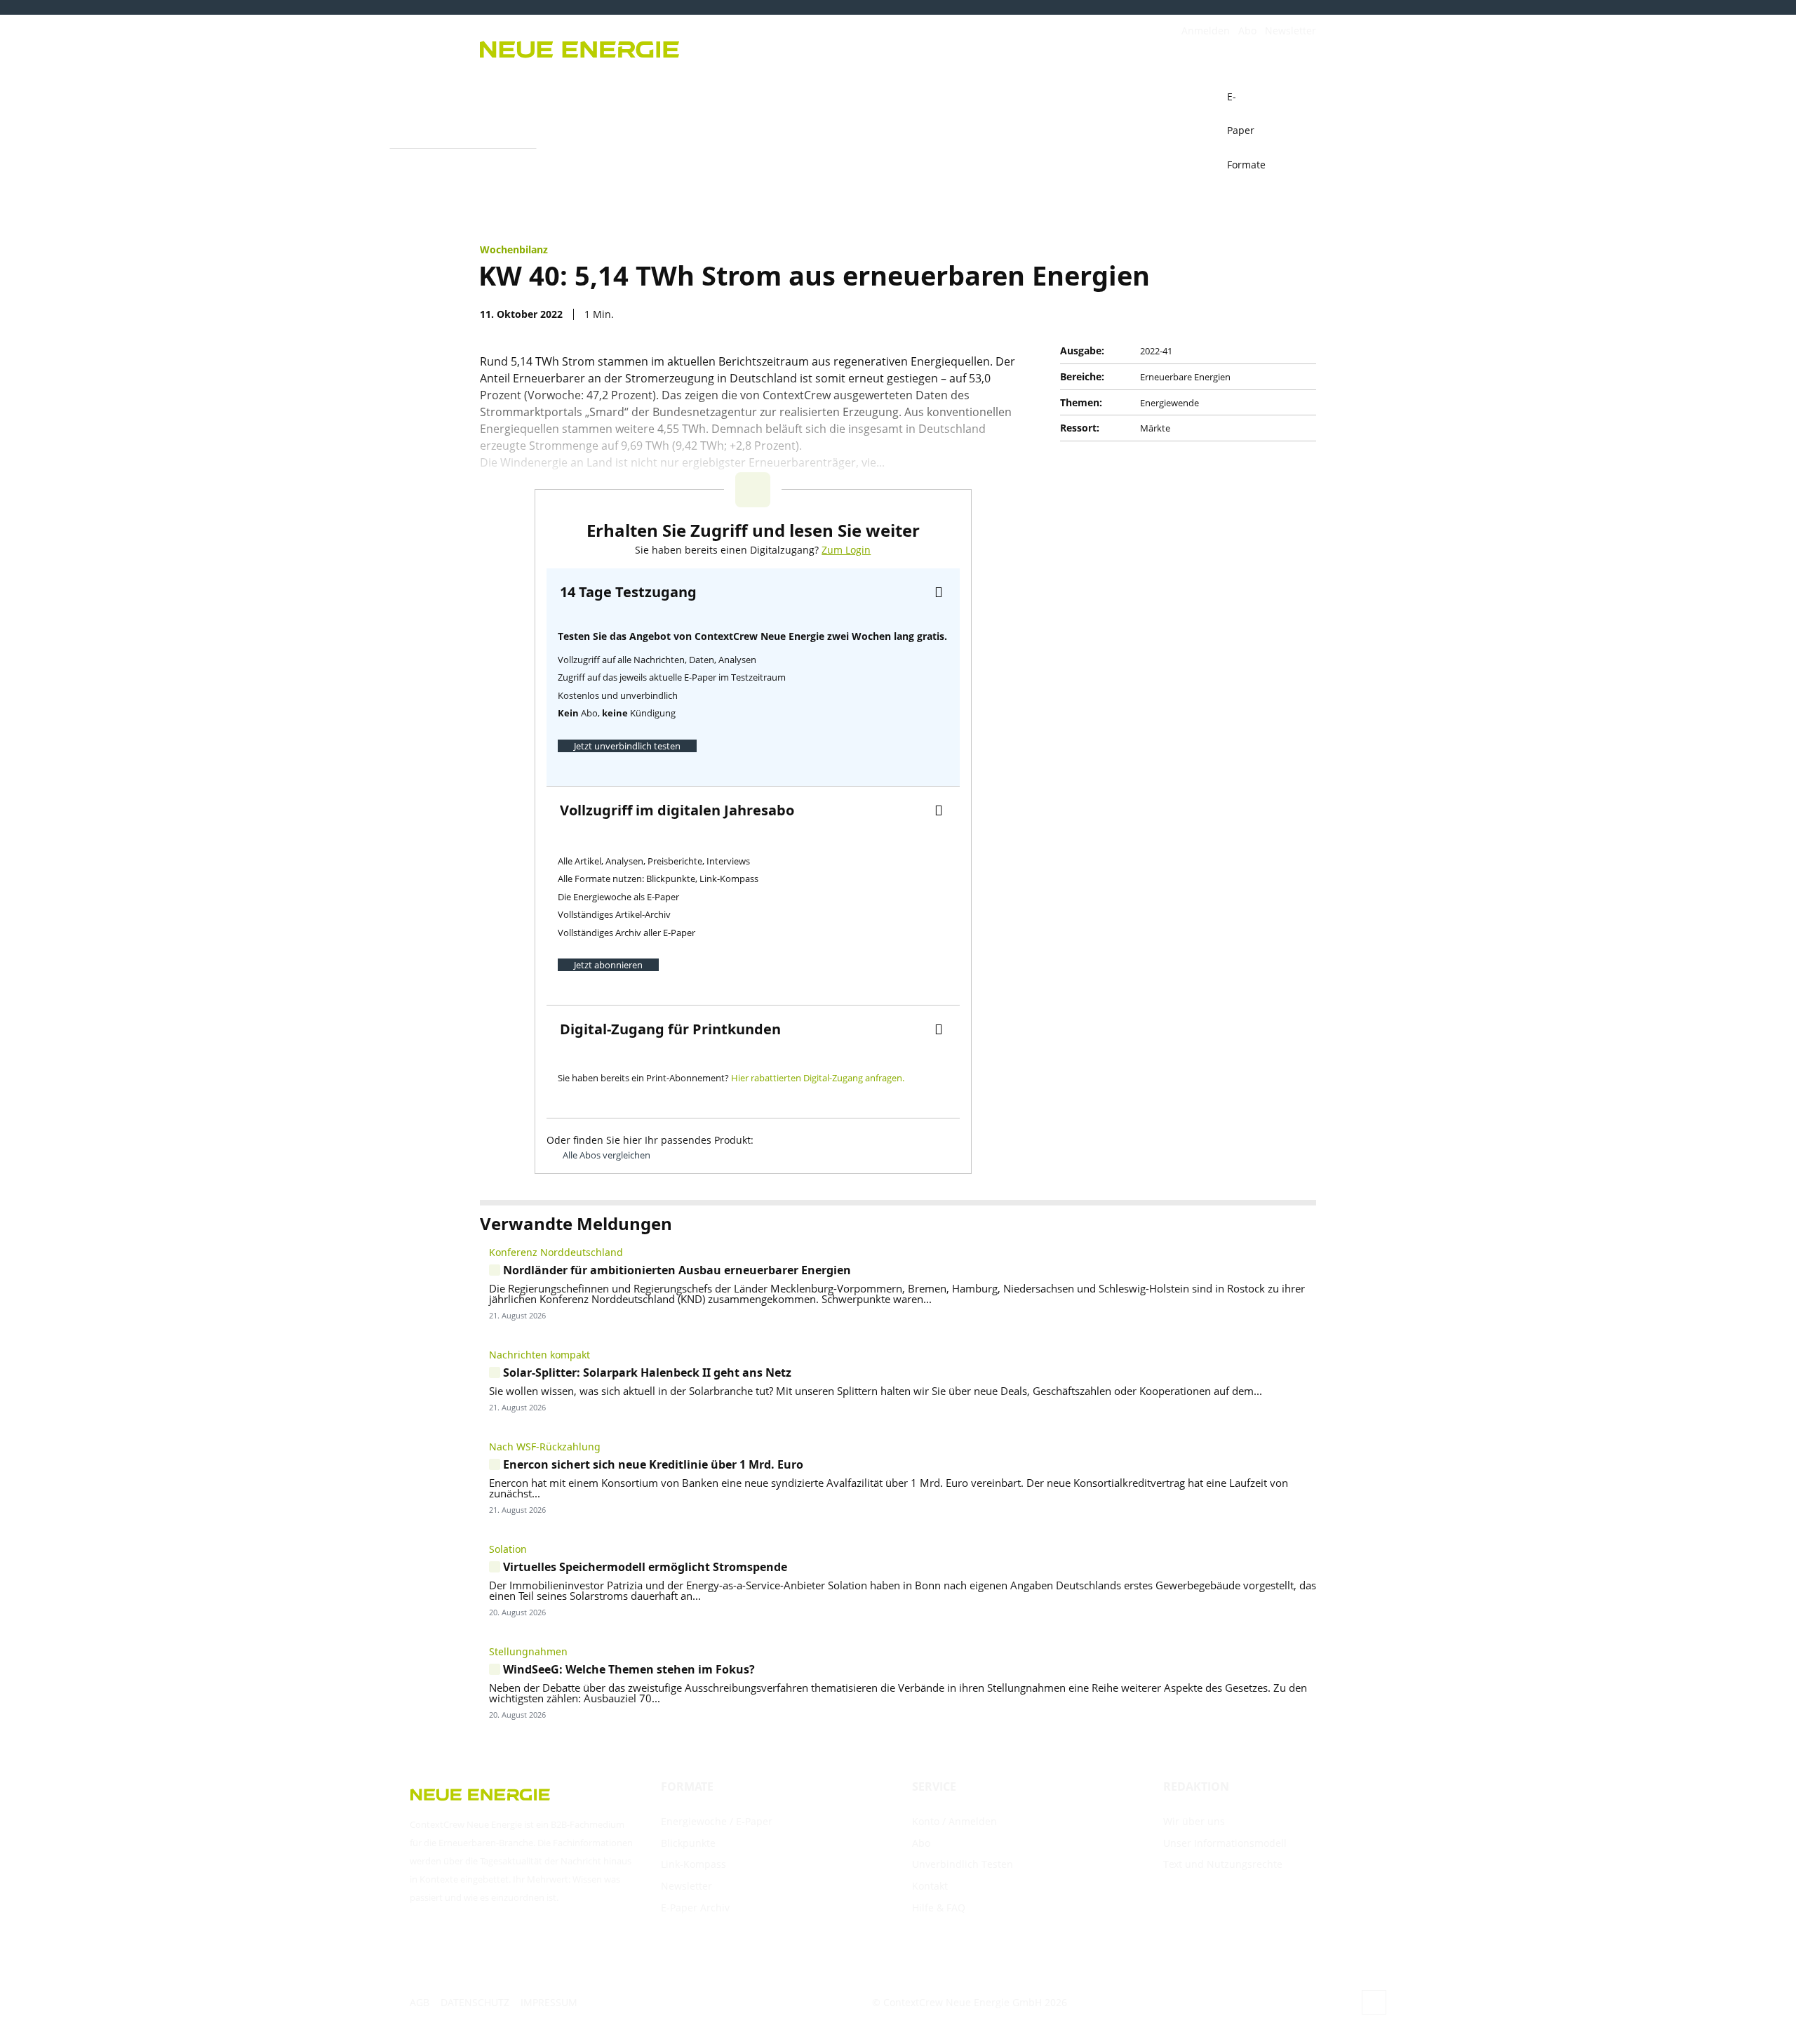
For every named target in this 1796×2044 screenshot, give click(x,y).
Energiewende (1170, 403)
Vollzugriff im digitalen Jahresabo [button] (677, 810)
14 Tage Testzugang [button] (628, 592)
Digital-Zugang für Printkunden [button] (670, 1029)
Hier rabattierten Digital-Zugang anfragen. (818, 1078)
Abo (1247, 31)
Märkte (1155, 428)
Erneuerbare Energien (1185, 377)
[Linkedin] (1268, 314)
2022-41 (1156, 351)
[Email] (1204, 314)
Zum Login (846, 550)
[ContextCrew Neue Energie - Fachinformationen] (681, 47)
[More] (1301, 314)
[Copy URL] (1236, 314)
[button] (1299, 97)
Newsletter (1291, 31)
